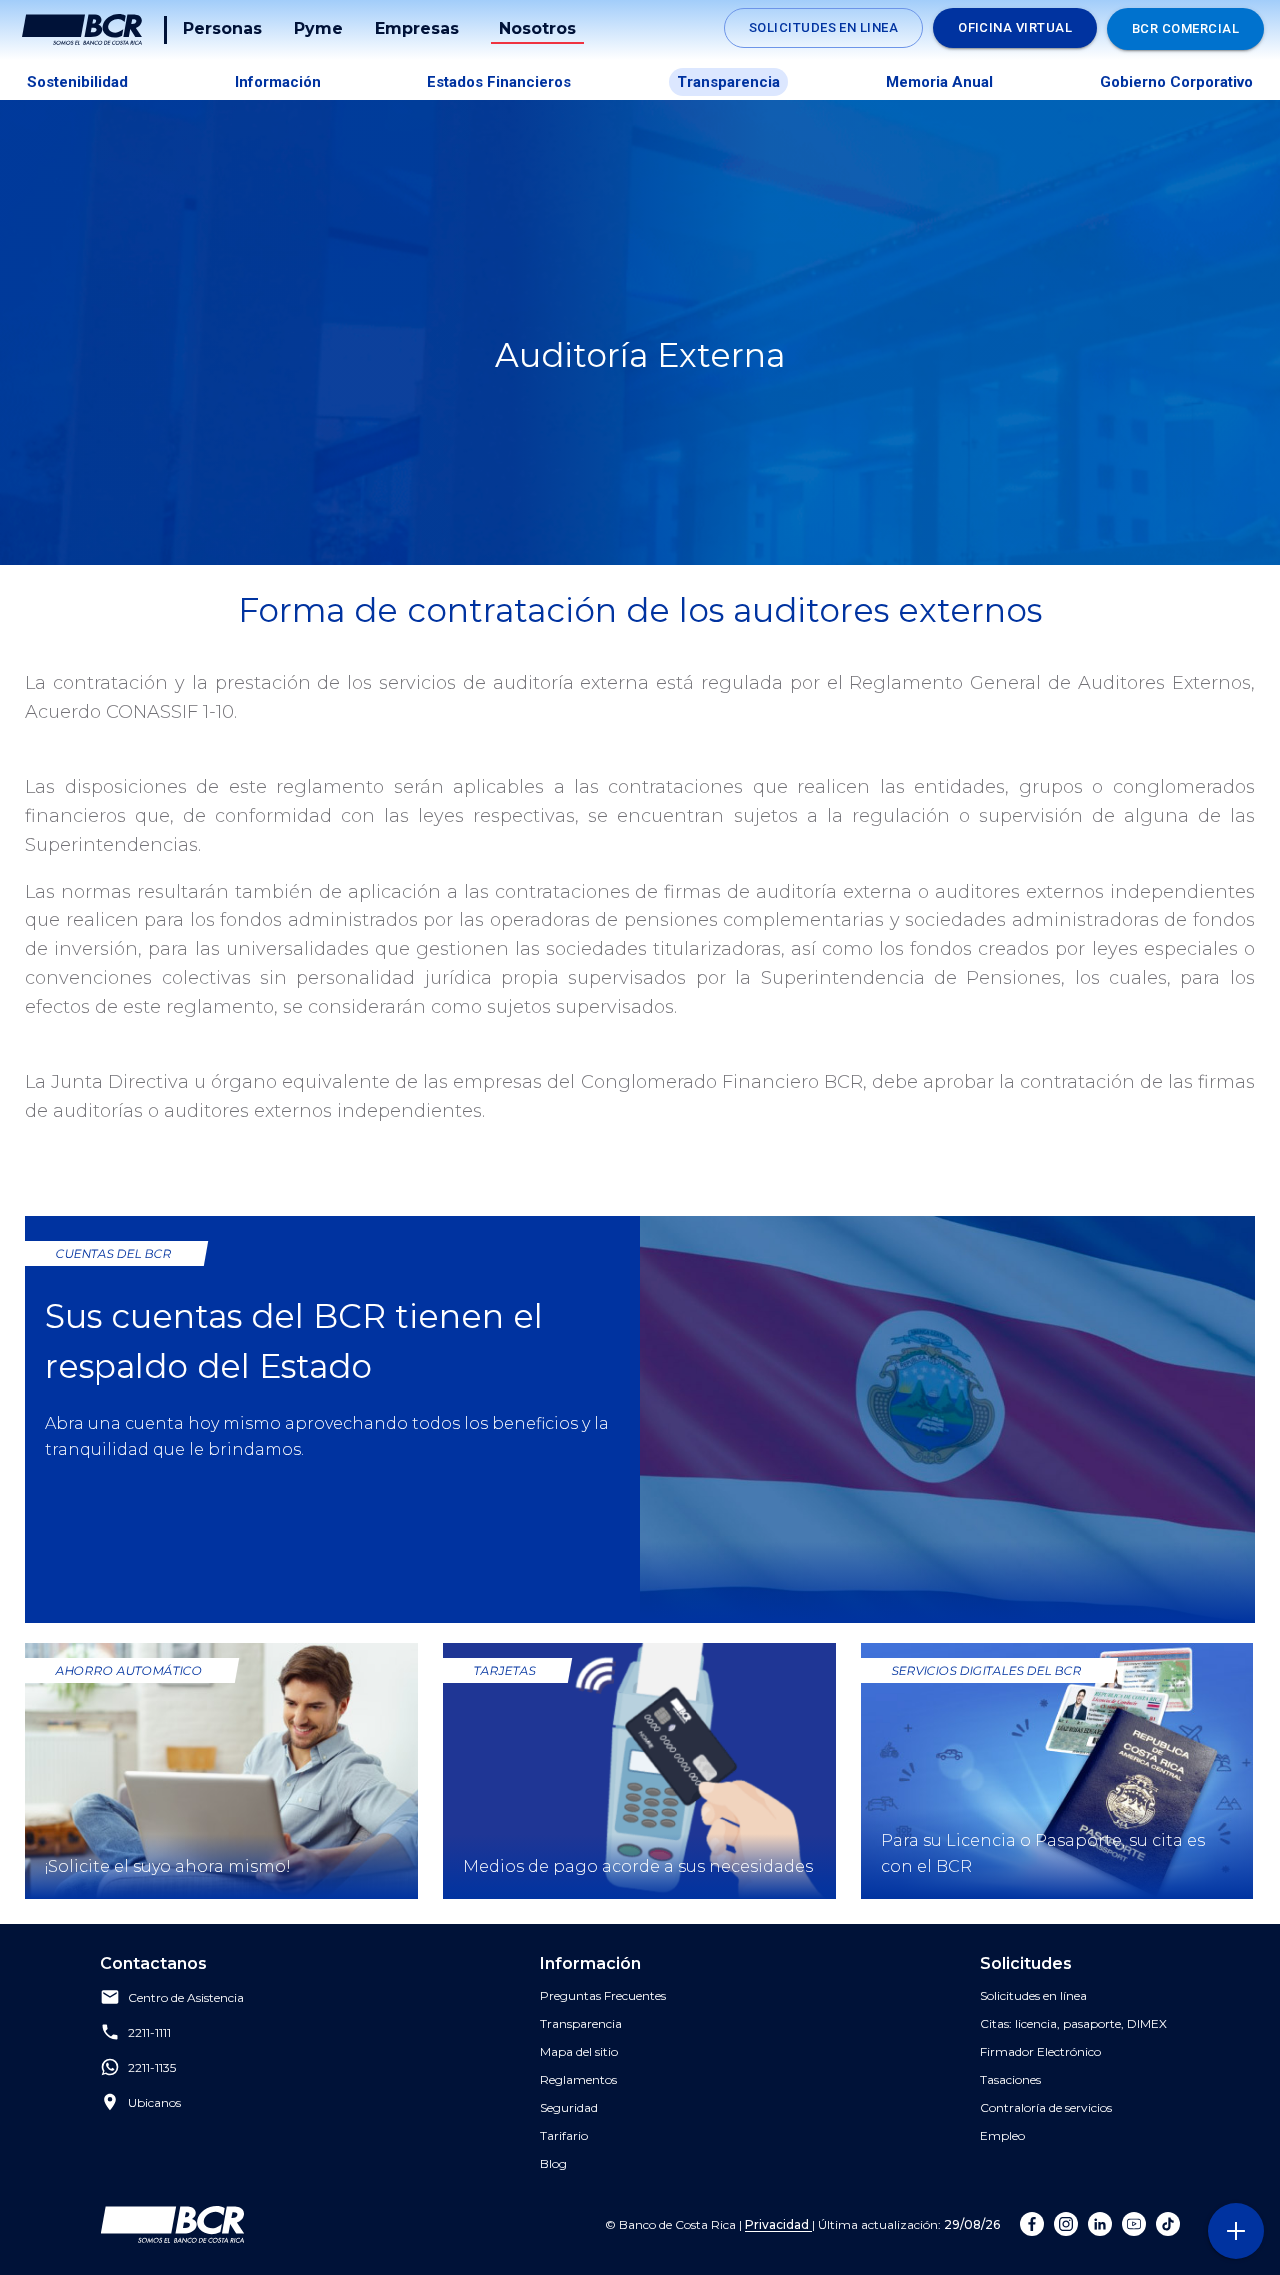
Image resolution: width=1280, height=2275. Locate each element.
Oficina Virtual (1015, 27)
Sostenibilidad (77, 82)
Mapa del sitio (579, 2051)
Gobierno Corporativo (1176, 82)
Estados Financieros (499, 82)
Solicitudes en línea (1033, 1995)
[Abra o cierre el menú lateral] (1235, 2230)
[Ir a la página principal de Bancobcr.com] (82, 30)
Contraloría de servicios (1046, 2107)
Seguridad (569, 2107)
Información (278, 82)
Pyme (318, 28)
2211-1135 (152, 2068)
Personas (222, 28)
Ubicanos (154, 2103)
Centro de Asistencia (186, 1998)
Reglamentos (578, 2079)
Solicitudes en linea (823, 27)
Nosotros (537, 28)
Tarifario (564, 2135)
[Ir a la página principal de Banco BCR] (172, 2224)
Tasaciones (1010, 2079)
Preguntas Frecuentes (603, 1995)
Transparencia (728, 82)
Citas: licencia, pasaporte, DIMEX (1073, 2023)
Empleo (1002, 2135)
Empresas (417, 28)
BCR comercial (1185, 28)
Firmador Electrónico (1040, 2051)
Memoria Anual (939, 82)
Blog (553, 2163)
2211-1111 (149, 2033)
